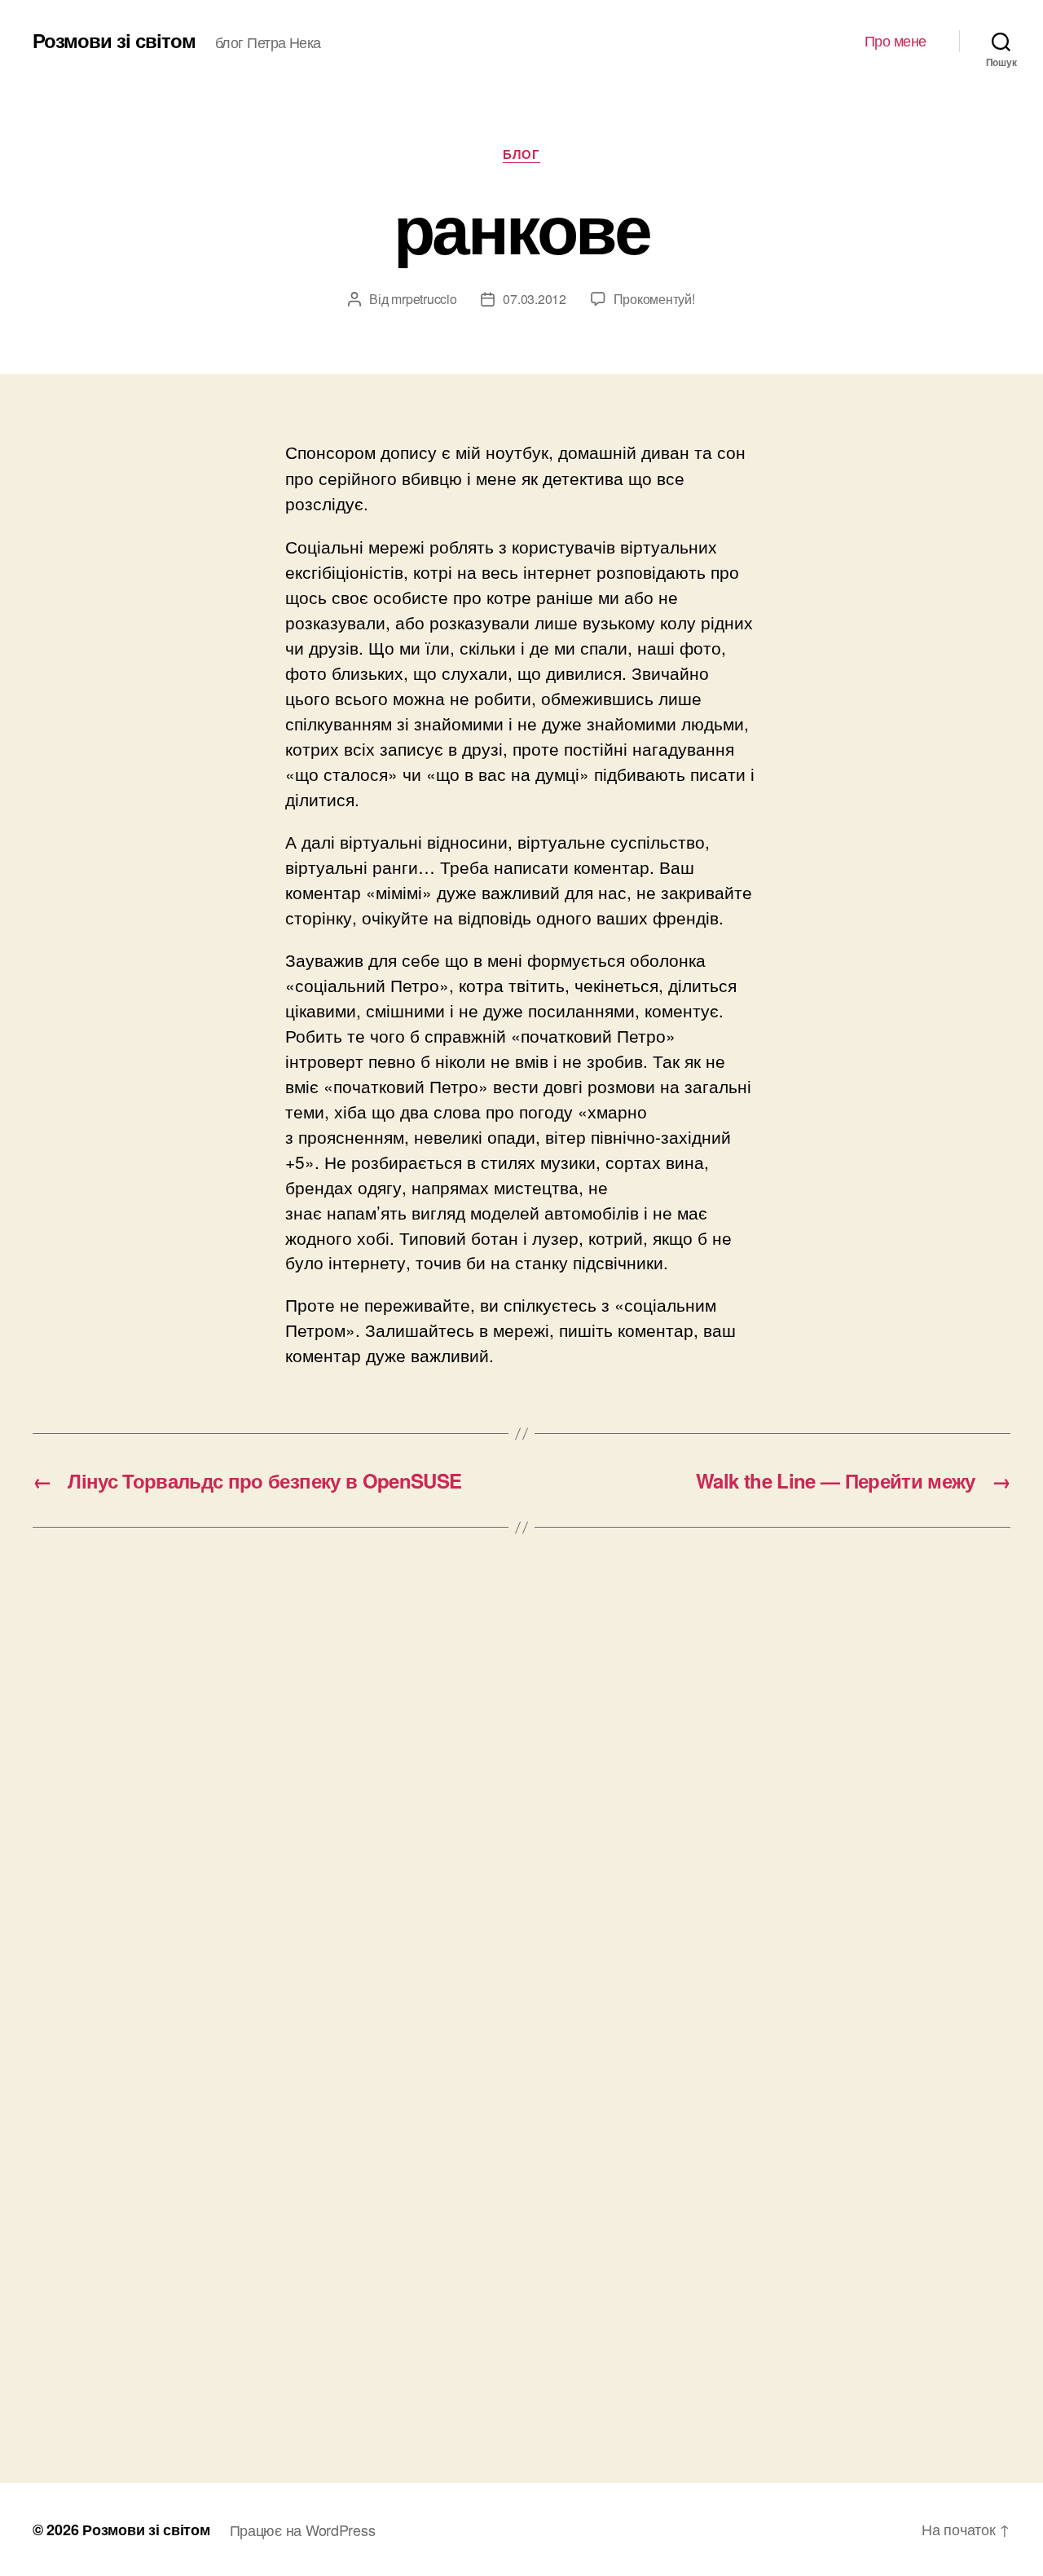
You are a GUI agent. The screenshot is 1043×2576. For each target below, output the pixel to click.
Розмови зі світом (114, 40)
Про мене (896, 41)
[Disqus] (521, 1797)
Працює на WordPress (303, 2530)
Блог (521, 155)
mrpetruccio (424, 299)
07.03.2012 (534, 299)
